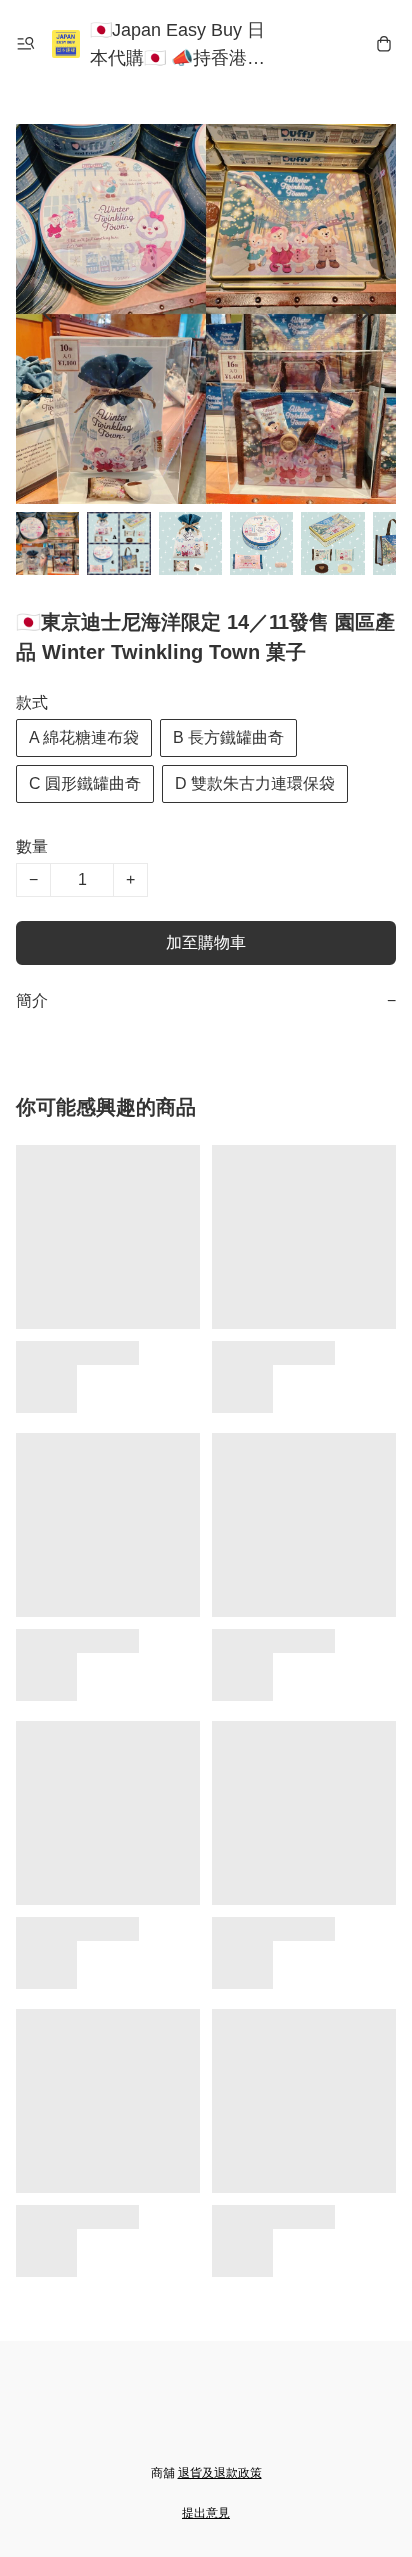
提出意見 (206, 2513)
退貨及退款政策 (220, 2473)
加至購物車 (206, 942)
